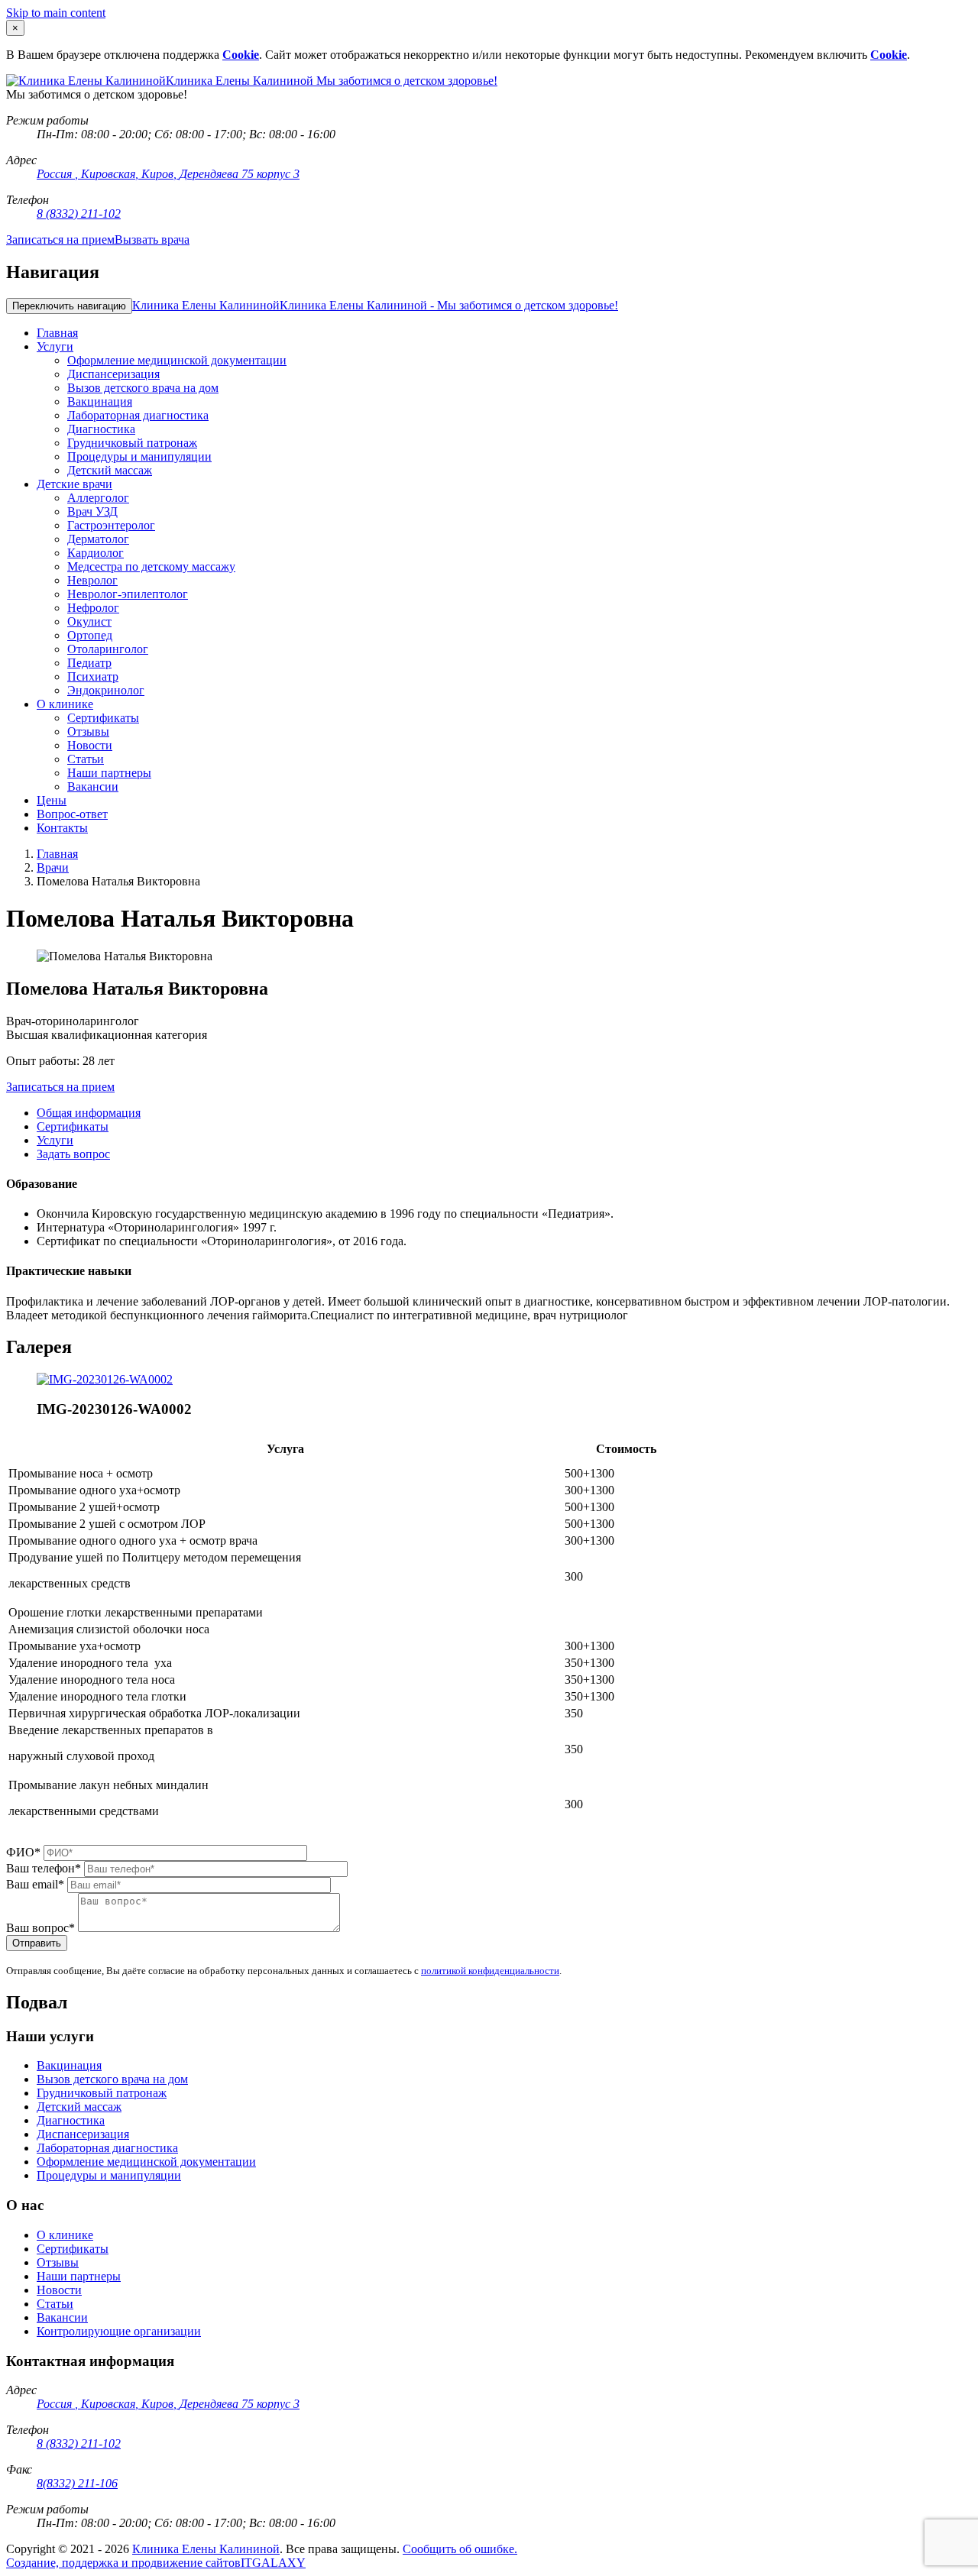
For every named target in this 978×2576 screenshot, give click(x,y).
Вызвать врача (152, 239)
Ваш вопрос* (40, 1928)
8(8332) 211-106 (77, 2483)
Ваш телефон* (44, 1868)
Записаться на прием (60, 239)
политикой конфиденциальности (490, 1971)
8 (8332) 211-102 (79, 214)
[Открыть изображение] (105, 1379)
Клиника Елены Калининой (375, 305)
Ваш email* (35, 1884)
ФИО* (23, 1852)
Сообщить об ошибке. (460, 2549)
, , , (168, 174)
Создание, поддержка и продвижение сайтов (123, 2563)
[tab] (89, 1113)
